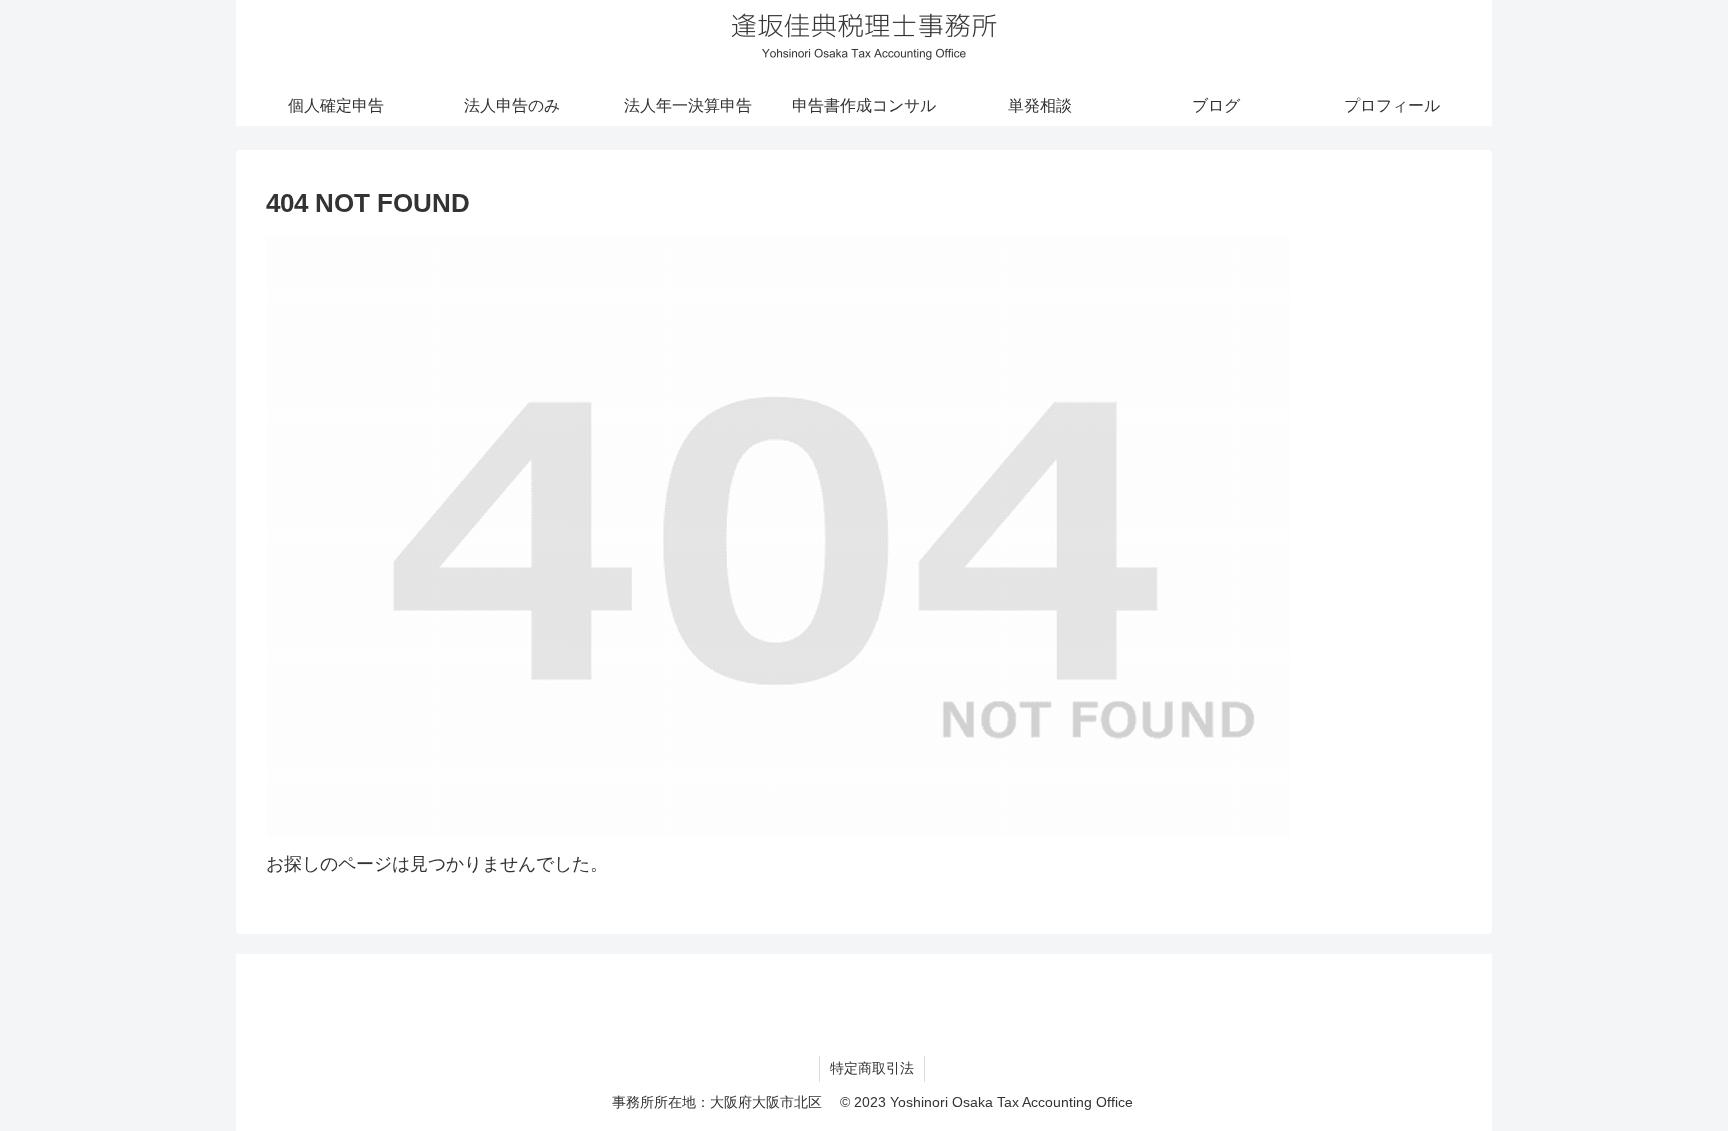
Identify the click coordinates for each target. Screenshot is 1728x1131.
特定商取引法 (872, 1068)
